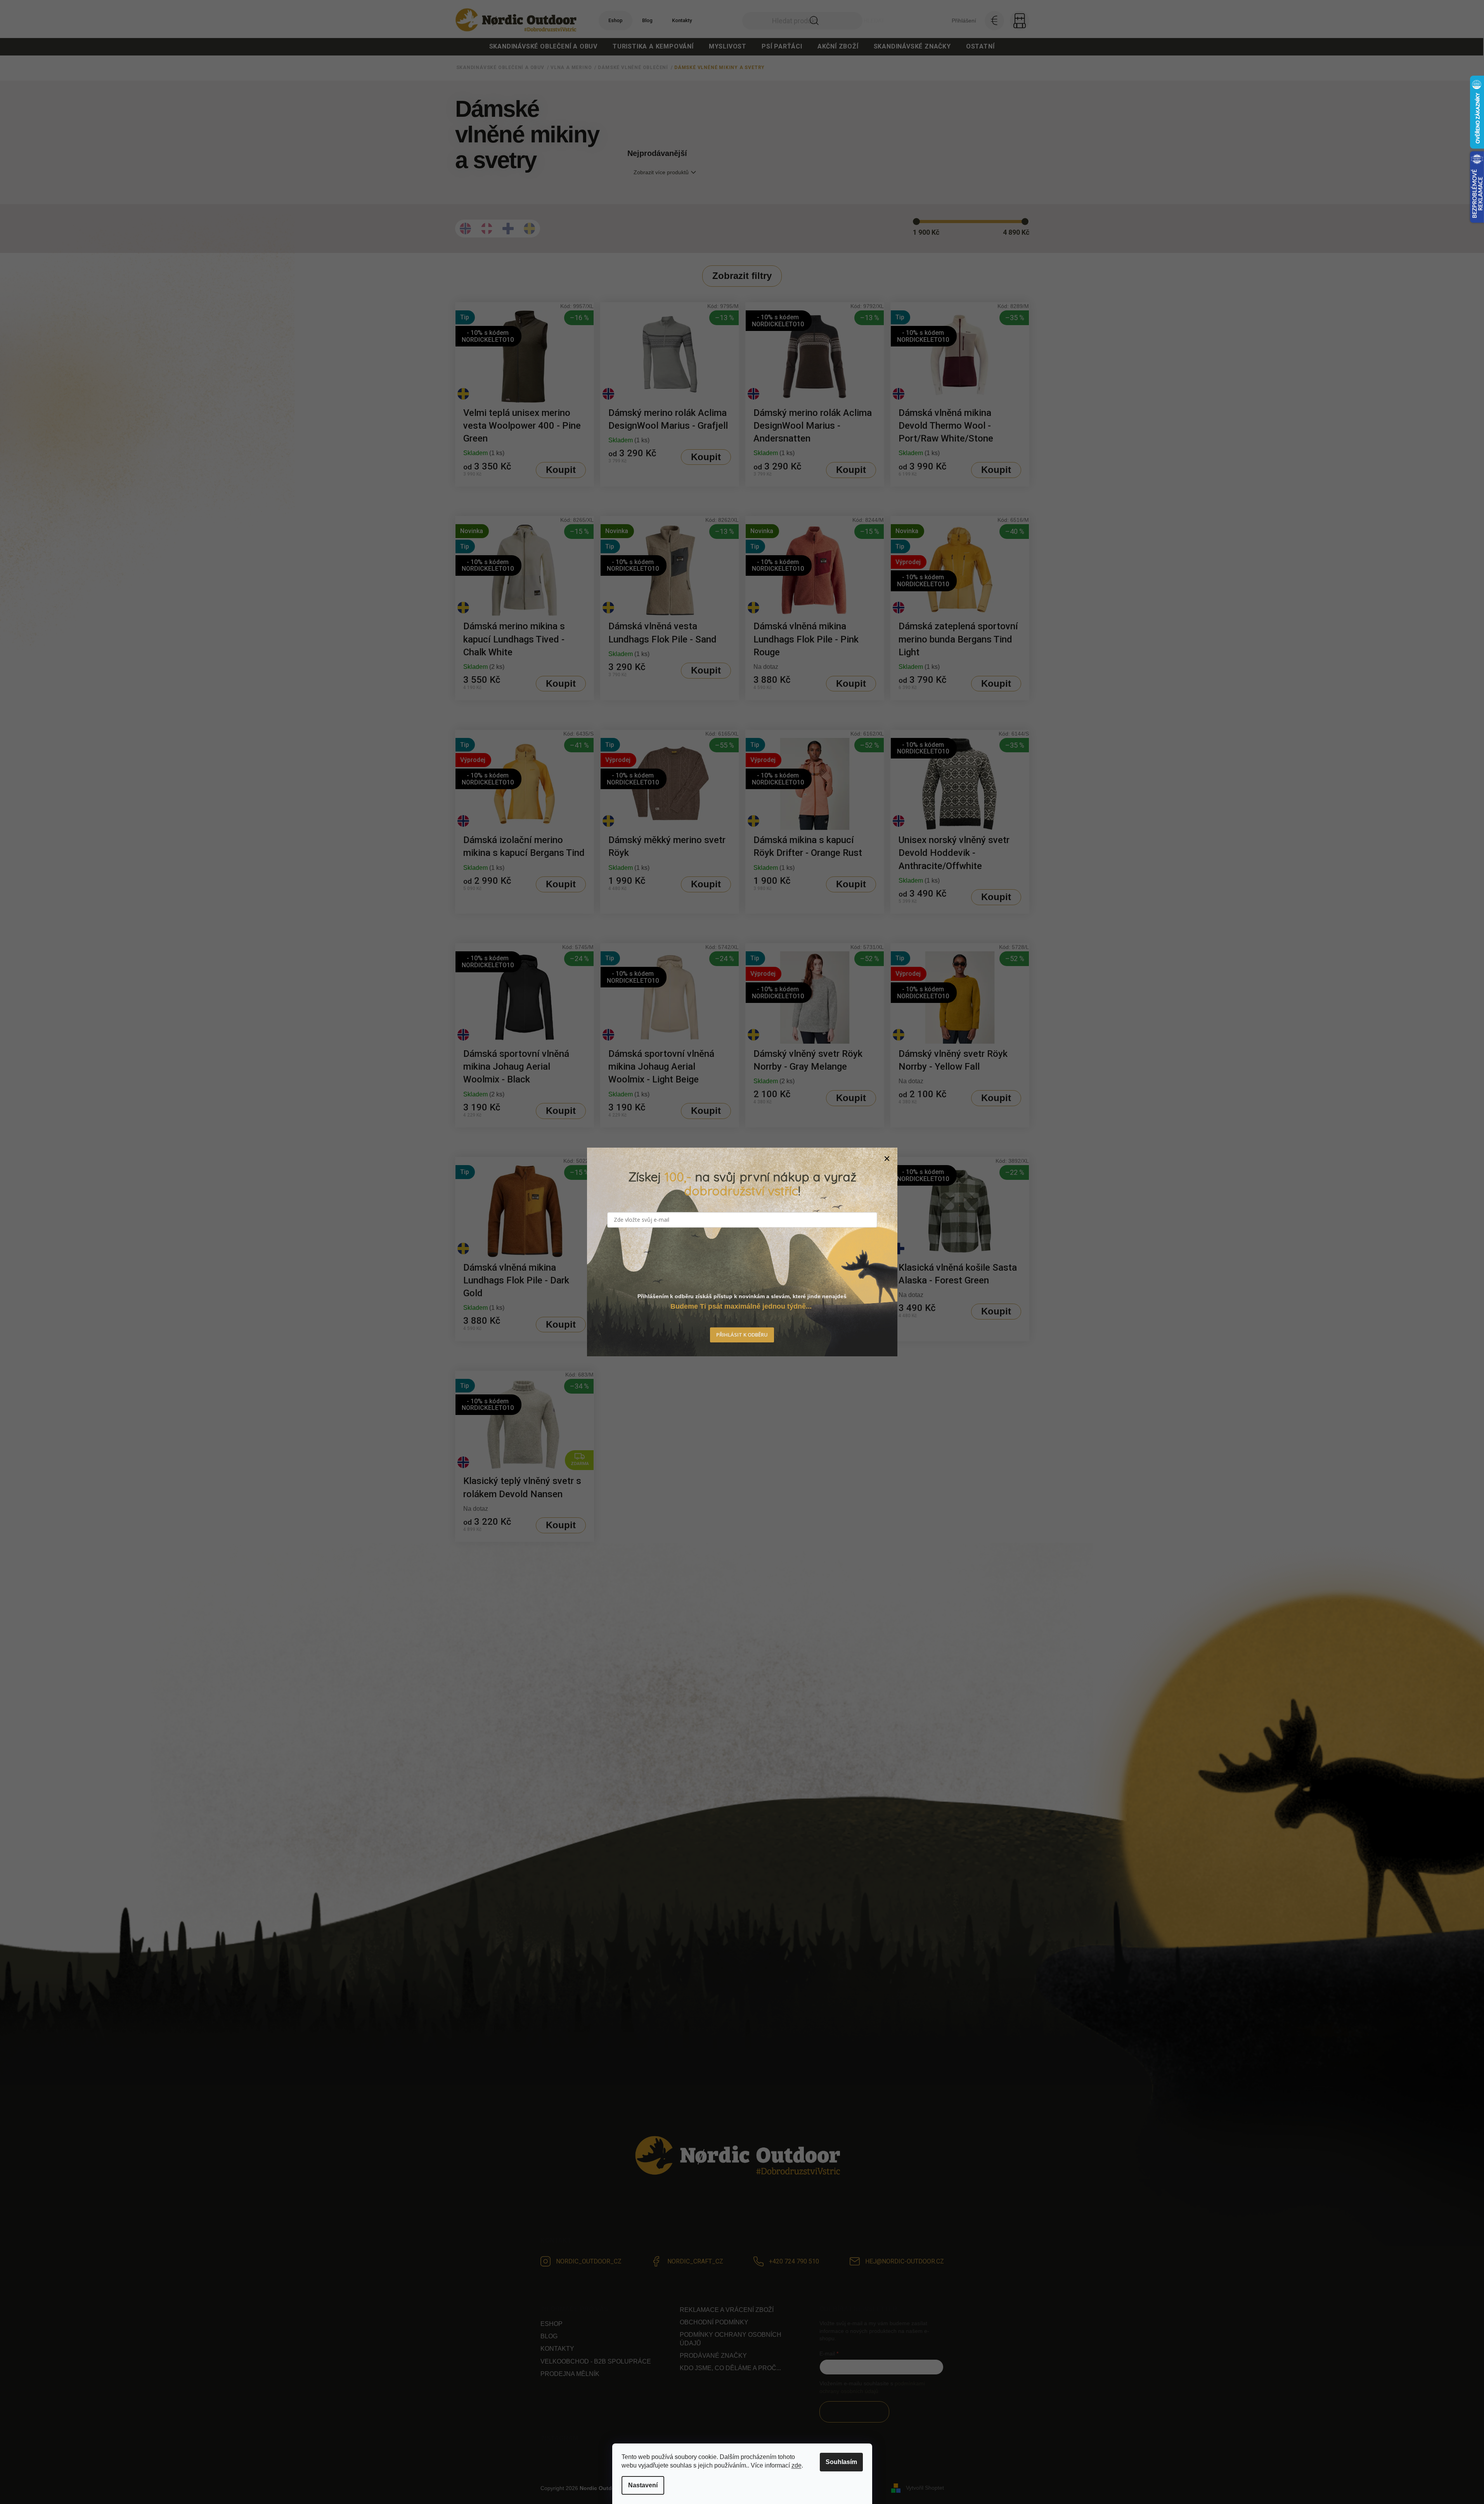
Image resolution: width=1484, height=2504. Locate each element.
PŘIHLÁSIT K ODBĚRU (742, 1335)
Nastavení (643, 2485)
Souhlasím (841, 2462)
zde (797, 2465)
